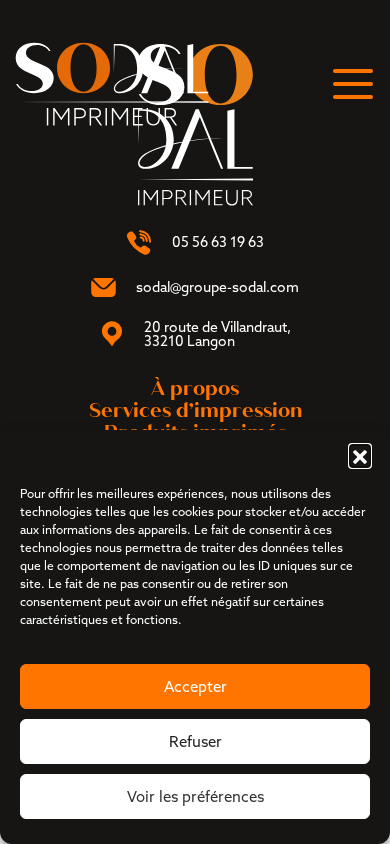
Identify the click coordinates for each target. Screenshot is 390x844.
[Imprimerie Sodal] (112, 82)
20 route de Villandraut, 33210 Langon (217, 334)
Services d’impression (195, 410)
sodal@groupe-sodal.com (217, 287)
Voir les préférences (195, 796)
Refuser (195, 741)
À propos (195, 388)
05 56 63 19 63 (218, 242)
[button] (360, 455)
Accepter (195, 686)
